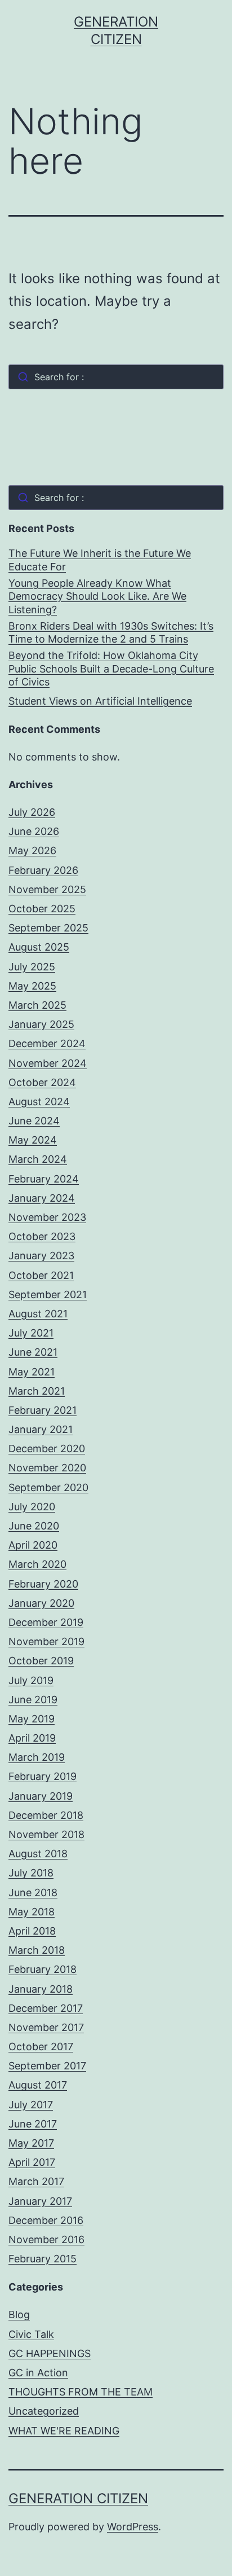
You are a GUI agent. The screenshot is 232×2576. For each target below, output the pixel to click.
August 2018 (38, 1854)
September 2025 (48, 928)
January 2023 (41, 1256)
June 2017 (33, 2124)
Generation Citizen (78, 2498)
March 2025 (37, 1005)
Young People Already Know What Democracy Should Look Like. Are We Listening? (97, 596)
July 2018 (31, 1873)
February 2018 (43, 1969)
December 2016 (46, 2220)
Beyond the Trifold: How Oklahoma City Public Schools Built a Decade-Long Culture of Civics (111, 669)
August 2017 (38, 2085)
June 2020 (34, 1526)
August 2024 (39, 1102)
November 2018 (46, 1834)
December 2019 (46, 1622)
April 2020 (33, 1545)
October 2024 (42, 1082)
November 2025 (47, 889)
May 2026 (32, 850)
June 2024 (34, 1121)
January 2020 (41, 1603)
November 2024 (48, 1063)
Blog (19, 2315)
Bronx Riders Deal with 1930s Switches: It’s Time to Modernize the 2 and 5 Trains (111, 632)
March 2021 (37, 1391)
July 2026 (32, 812)
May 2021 (32, 1372)
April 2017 (32, 2162)
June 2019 (33, 1700)
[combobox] (116, 377)
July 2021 (31, 1333)
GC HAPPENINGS (50, 2353)
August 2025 (39, 947)
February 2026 (43, 870)
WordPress (133, 2527)
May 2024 (33, 1140)
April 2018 (32, 1931)
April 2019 (32, 1738)
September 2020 (48, 1487)
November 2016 (46, 2239)
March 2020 (37, 1564)
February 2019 (43, 1776)
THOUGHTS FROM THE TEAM (81, 2392)
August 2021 (38, 1314)
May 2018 (32, 1912)
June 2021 (33, 1352)
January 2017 (40, 2201)
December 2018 (46, 1815)
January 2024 (42, 1198)
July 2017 (31, 2105)
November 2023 (47, 1217)
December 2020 (47, 1449)
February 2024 (44, 1179)
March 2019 (37, 1757)
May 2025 (32, 986)
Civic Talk (31, 2334)
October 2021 (41, 1275)
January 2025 (41, 1024)
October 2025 (42, 909)
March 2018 (37, 1950)
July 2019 (31, 1680)
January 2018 (41, 1989)
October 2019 (41, 1661)
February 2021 (43, 1410)
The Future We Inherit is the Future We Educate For (100, 560)
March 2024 (38, 1159)
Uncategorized (44, 2411)
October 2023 (42, 1236)
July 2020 (32, 1507)
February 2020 (43, 1584)
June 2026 (34, 831)
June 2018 (33, 1893)
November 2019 (46, 1641)
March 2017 (36, 2181)
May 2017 (31, 2143)
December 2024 (47, 1043)
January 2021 (41, 1429)
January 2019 (41, 1796)
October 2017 (41, 2047)
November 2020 (47, 1468)
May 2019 (32, 1719)
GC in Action (38, 2373)
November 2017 (46, 2027)
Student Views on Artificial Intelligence (100, 701)
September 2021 (48, 1294)
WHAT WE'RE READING (64, 2431)
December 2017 (46, 2008)
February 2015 (43, 2259)
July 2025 (32, 967)
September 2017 (47, 2066)
